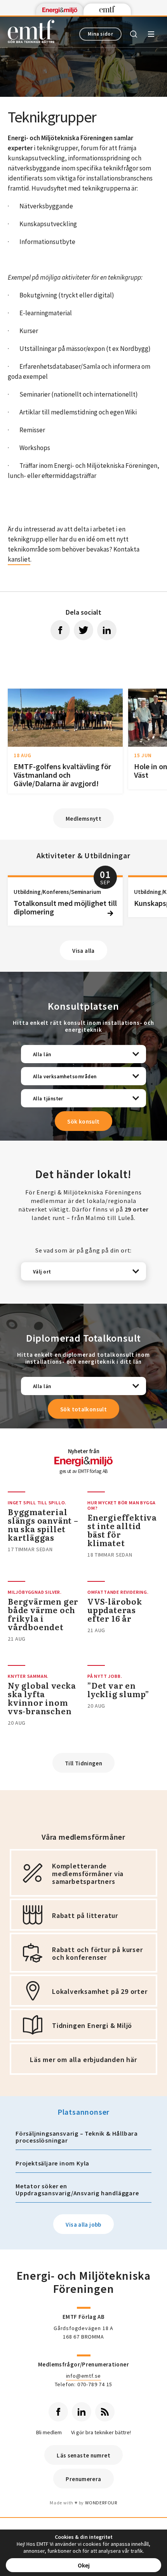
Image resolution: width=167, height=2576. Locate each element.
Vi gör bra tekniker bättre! (101, 2433)
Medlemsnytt (83, 819)
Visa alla (83, 951)
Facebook (58, 2412)
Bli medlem (49, 2433)
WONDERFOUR (101, 2503)
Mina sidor (100, 34)
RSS (105, 2412)
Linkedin (82, 2412)
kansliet (19, 559)
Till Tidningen (83, 1763)
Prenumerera (83, 2479)
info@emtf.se (84, 2376)
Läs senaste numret (83, 2455)
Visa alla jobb (83, 2225)
